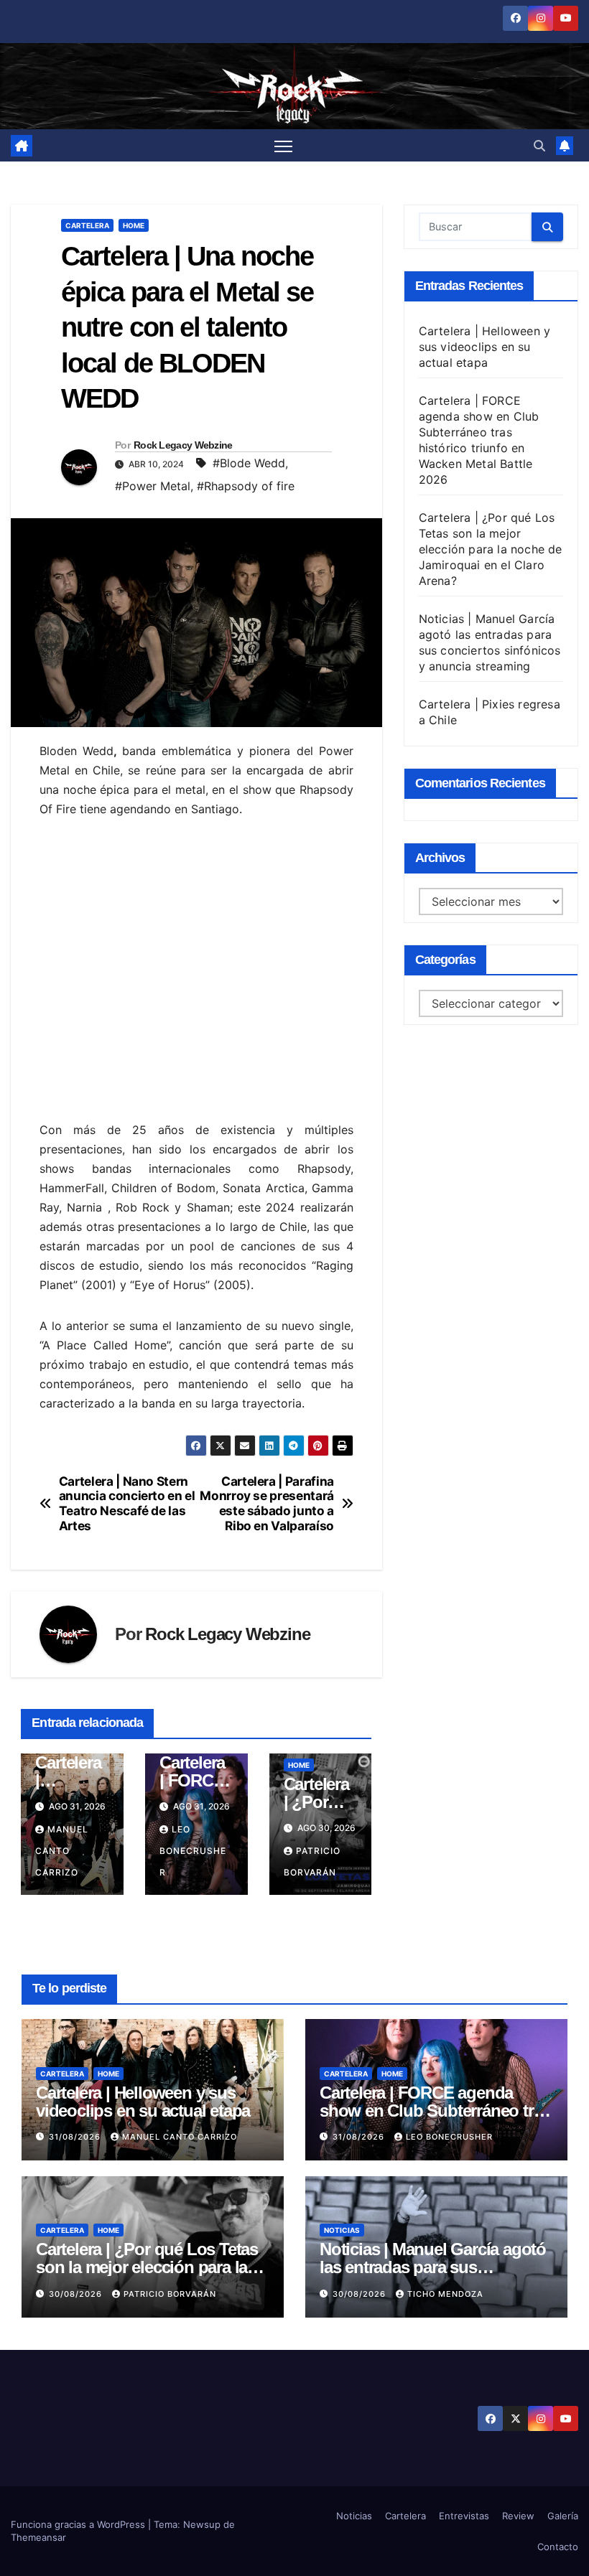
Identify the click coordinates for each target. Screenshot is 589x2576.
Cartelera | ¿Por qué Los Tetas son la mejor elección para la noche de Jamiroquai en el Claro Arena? (491, 549)
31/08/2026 (76, 2137)
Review (518, 2516)
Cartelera (87, 225)
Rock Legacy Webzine (183, 445)
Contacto (558, 2547)
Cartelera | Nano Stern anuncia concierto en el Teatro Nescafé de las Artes (127, 1504)
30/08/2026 (77, 2294)
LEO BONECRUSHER (193, 1851)
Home (134, 225)
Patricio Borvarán (170, 2294)
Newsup (202, 2524)
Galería (563, 2516)
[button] (539, 146)
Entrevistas (464, 2516)
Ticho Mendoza (445, 2294)
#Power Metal (153, 486)
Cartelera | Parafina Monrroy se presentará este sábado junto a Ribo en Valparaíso (267, 1504)
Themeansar (38, 2537)
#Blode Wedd (249, 463)
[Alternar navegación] (283, 146)
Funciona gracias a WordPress (79, 2524)
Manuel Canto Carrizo (62, 1851)
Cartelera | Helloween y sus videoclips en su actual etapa (485, 347)
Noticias (342, 2230)
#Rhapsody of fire (246, 486)
